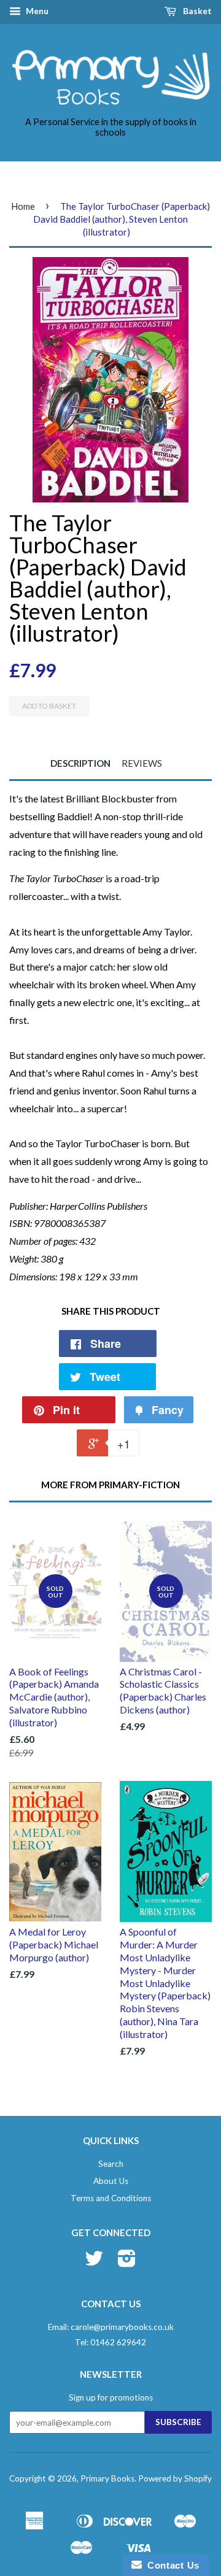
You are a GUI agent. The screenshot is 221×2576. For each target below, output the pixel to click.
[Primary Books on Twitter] (94, 2263)
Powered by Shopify (175, 2478)
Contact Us (171, 2565)
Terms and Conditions (111, 2198)
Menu (36, 11)
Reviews (142, 763)
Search (111, 2164)
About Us (111, 2181)
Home (23, 206)
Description (80, 763)
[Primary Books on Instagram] (127, 2263)
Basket (196, 11)
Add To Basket (49, 706)
